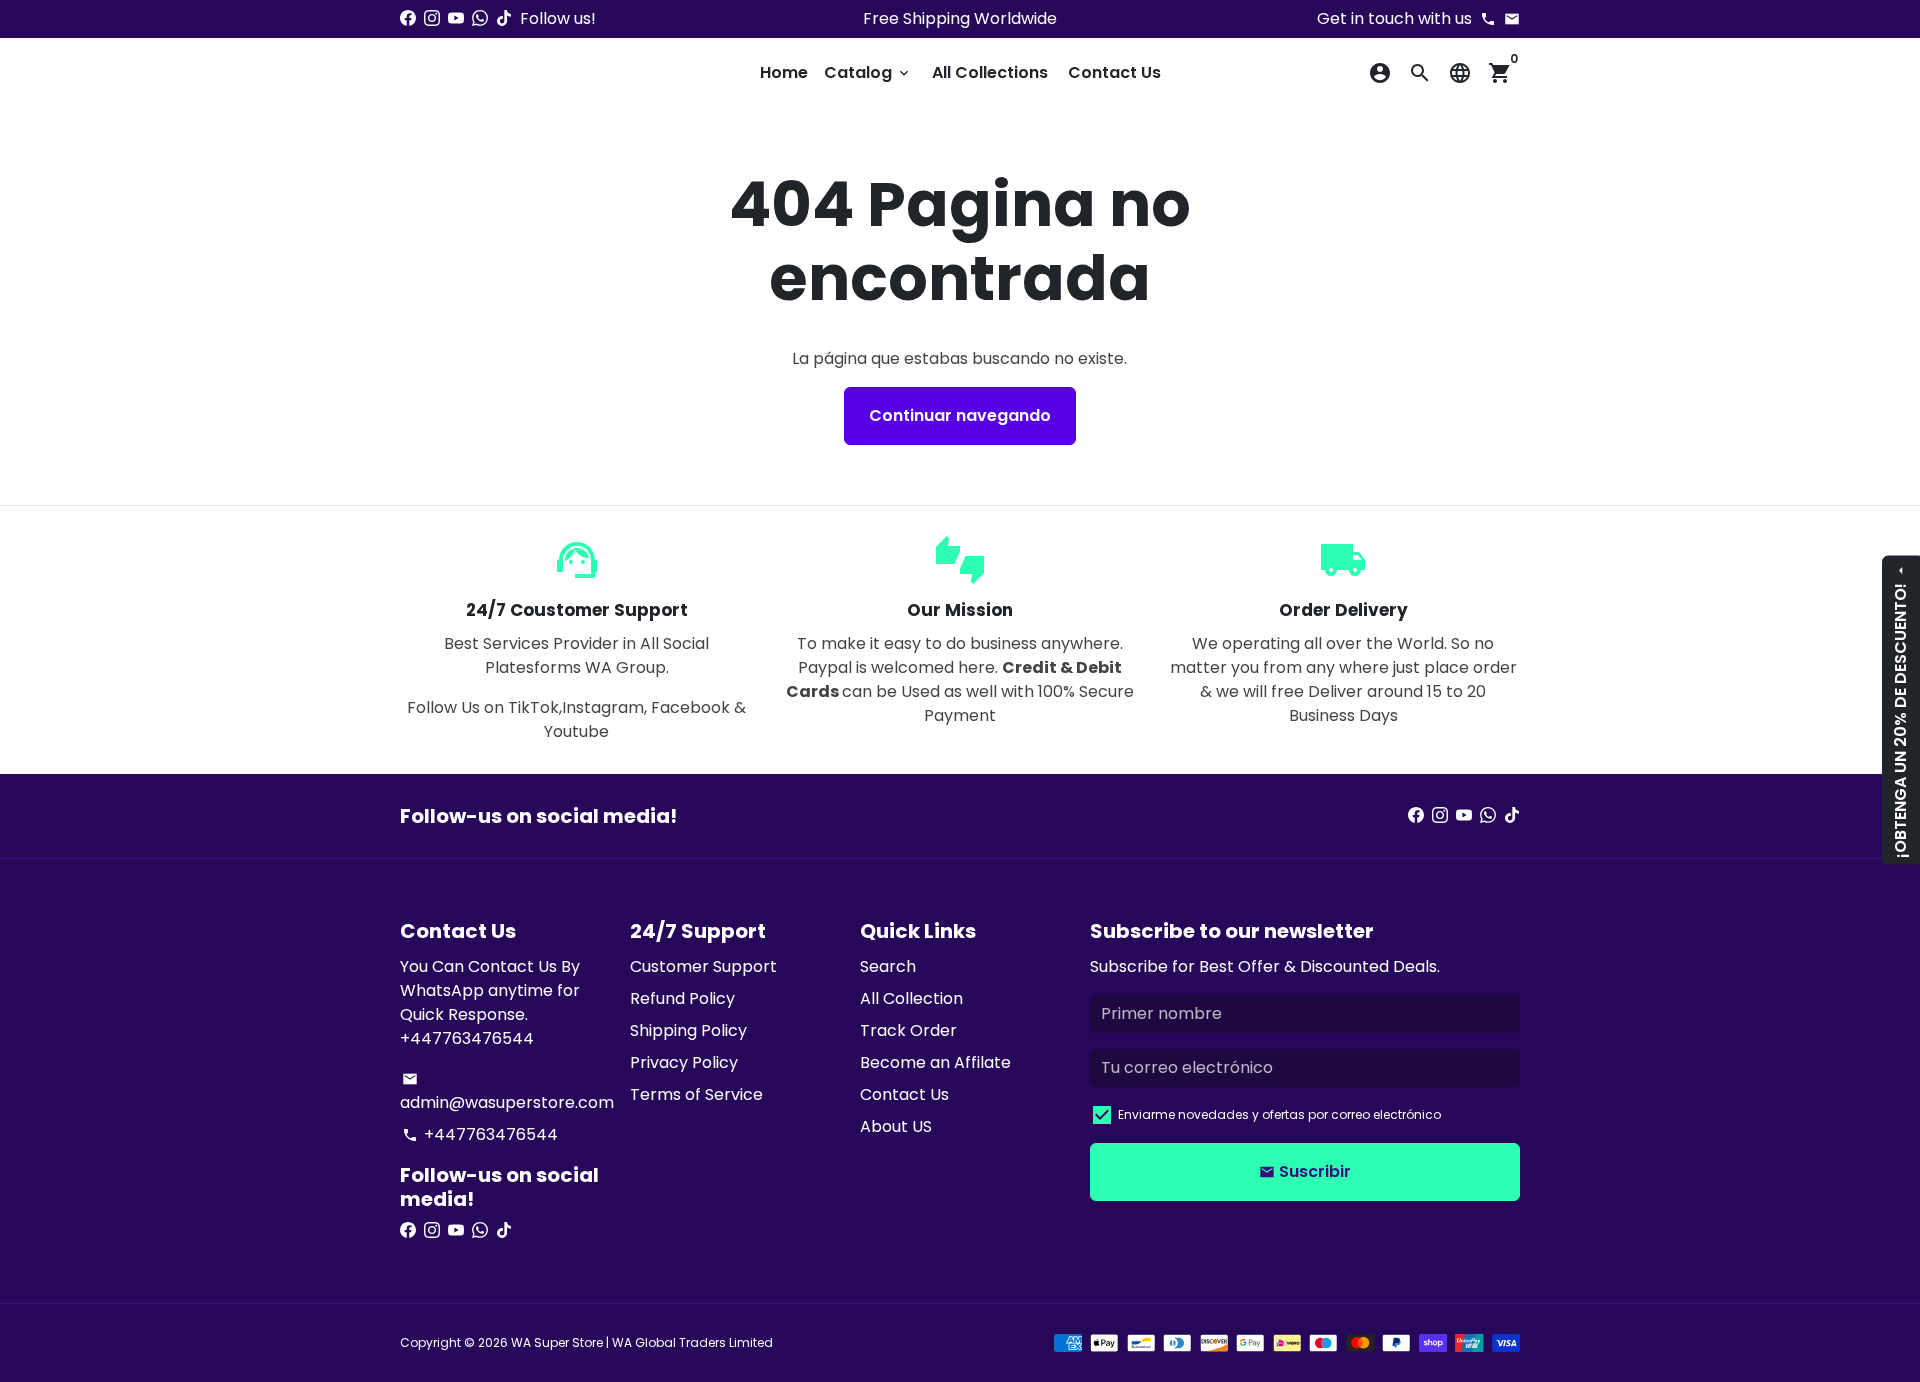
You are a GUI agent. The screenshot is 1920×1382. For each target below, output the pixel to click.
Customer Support (703, 966)
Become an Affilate (935, 1062)
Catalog (868, 72)
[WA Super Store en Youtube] (456, 18)
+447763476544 (480, 1134)
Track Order (908, 1030)
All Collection (911, 998)
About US (896, 1126)
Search (888, 966)
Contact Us (1114, 72)
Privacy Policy (684, 1062)
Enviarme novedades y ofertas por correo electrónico (1279, 1114)
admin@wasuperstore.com (507, 1092)
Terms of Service (696, 1094)
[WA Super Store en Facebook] (408, 18)
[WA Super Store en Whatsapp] (480, 18)
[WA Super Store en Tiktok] (504, 18)
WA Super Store (557, 1342)
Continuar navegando (960, 415)
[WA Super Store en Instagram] (432, 18)
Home (784, 72)
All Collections (990, 72)
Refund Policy (682, 998)
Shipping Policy (688, 1030)
